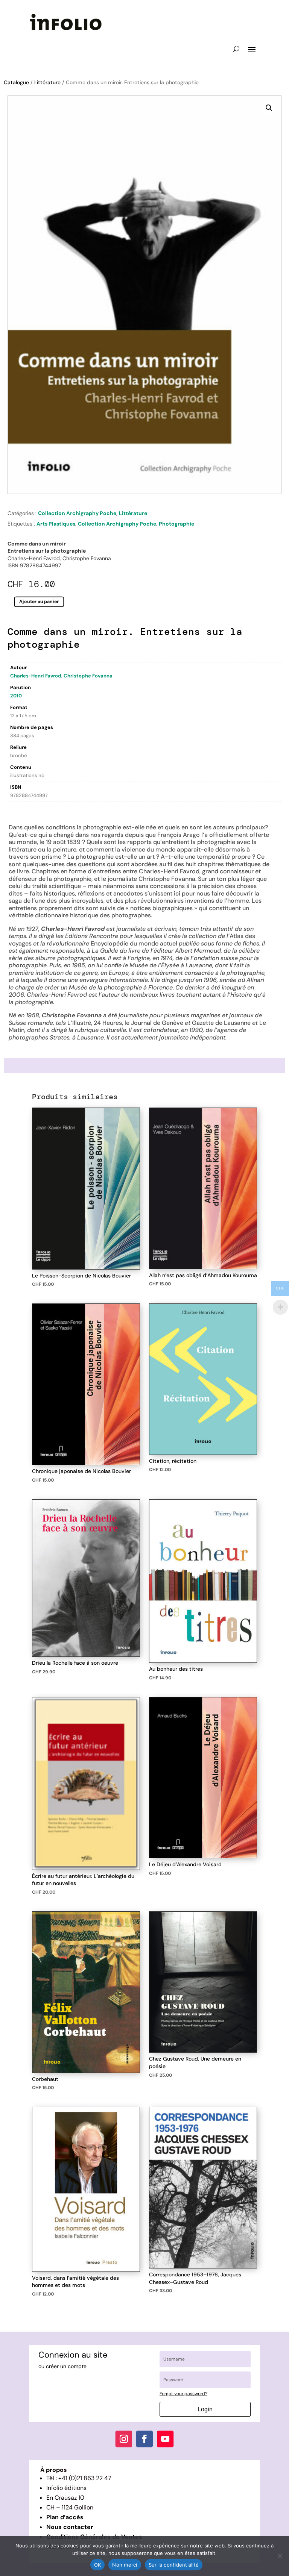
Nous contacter (70, 2527)
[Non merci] (280, 2556)
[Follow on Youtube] (165, 2439)
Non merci (125, 2565)
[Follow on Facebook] (144, 2439)
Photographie (176, 524)
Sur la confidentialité (174, 2565)
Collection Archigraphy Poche (77, 513)
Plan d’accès (65, 2517)
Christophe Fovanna (88, 676)
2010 (16, 696)
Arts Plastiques (56, 524)
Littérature (47, 82)
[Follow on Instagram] (124, 2439)
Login (205, 2409)
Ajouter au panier (39, 602)
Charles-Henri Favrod (36, 676)
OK (98, 2565)
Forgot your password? (183, 2394)
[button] (269, 108)
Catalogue (16, 82)
